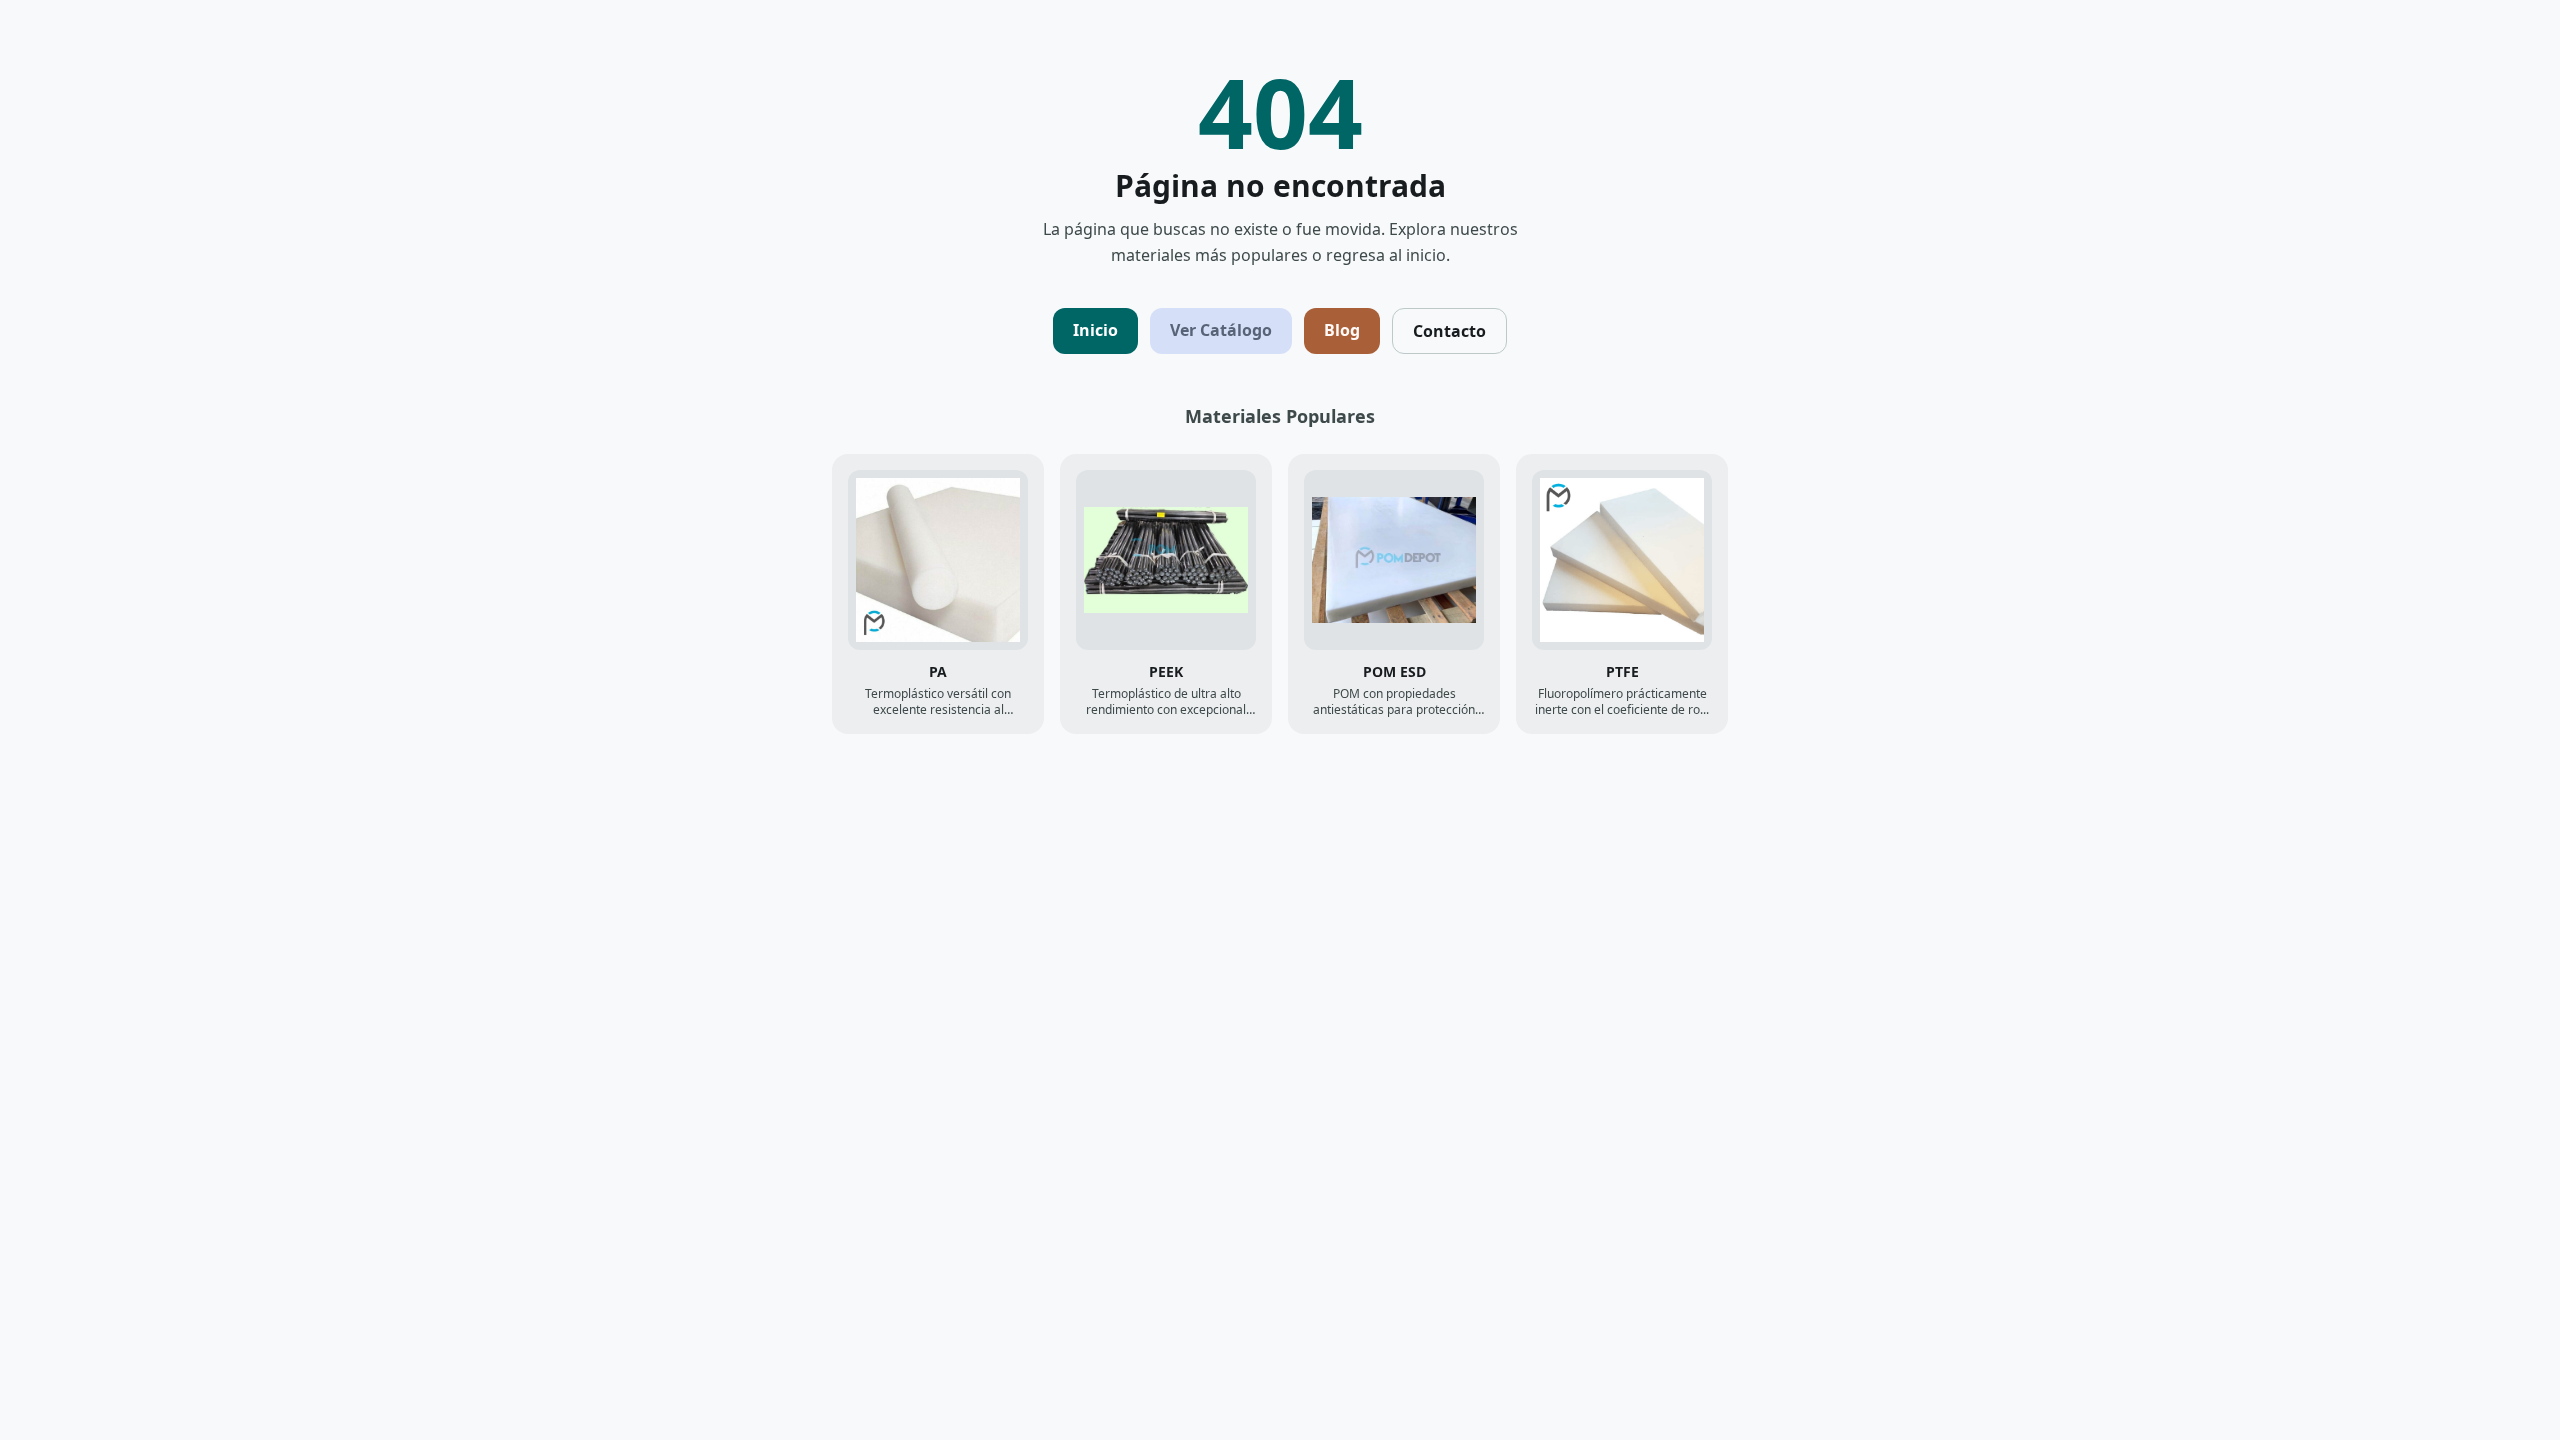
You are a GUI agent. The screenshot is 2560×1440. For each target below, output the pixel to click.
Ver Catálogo (1221, 330)
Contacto (1449, 331)
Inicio (1095, 330)
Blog (1342, 330)
